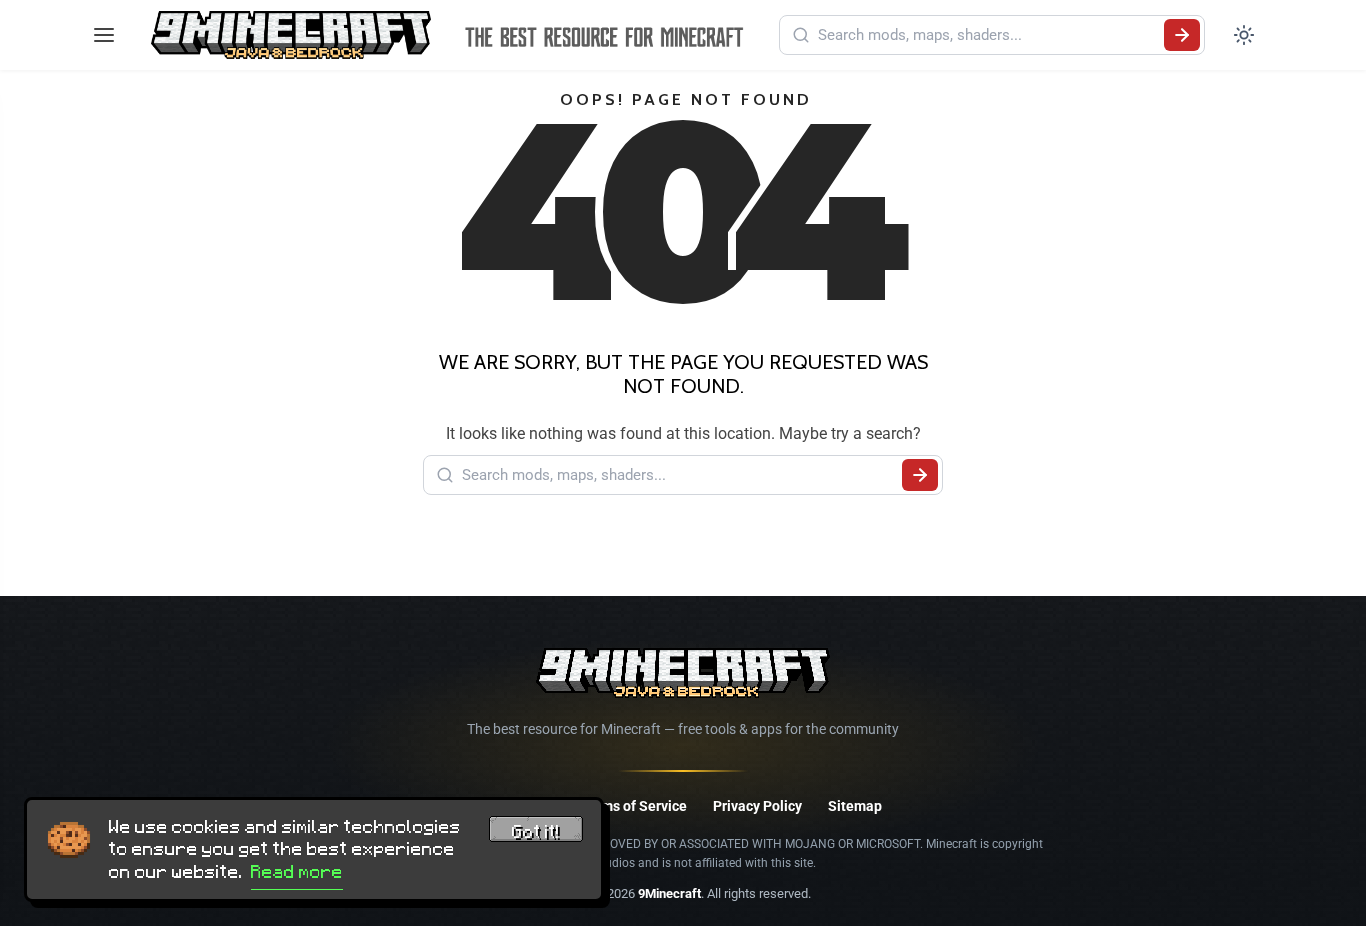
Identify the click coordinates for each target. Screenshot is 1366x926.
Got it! (536, 832)
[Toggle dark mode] (1244, 35)
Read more (297, 872)
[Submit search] (1182, 35)
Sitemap (855, 806)
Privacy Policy (757, 806)
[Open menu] (104, 35)
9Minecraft (669, 893)
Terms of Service (633, 806)
